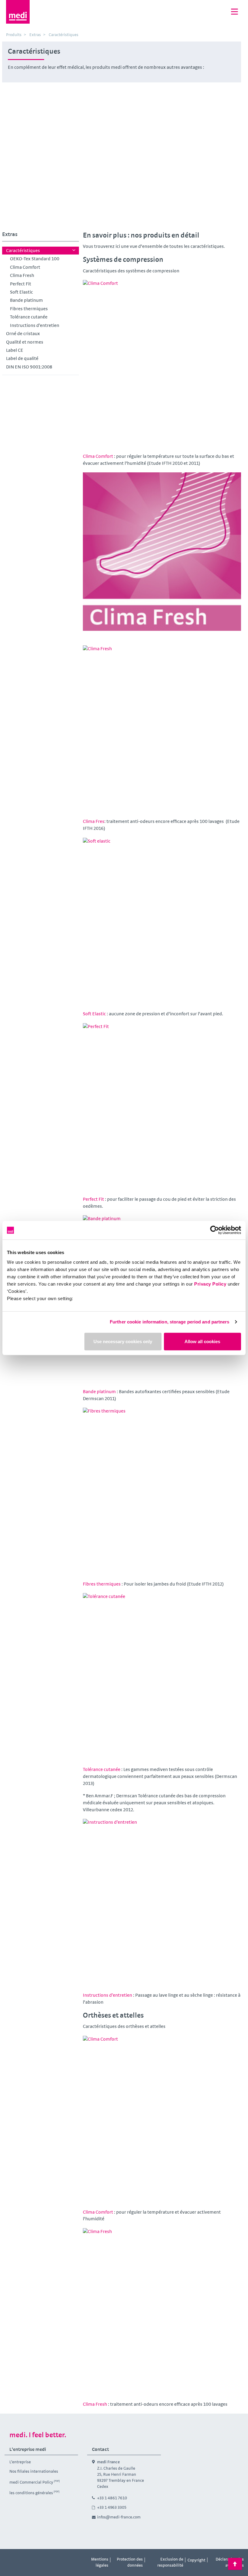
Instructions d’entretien (35, 325)
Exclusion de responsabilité (170, 2562)
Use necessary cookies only (123, 1341)
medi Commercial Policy (31, 2482)
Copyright (196, 2560)
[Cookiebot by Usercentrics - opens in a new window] (215, 1230)
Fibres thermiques (29, 309)
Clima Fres (94, 821)
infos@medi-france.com (119, 2517)
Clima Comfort (25, 267)
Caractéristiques (23, 250)
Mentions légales (100, 2562)
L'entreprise (20, 2462)
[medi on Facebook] (11, 2560)
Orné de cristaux (23, 333)
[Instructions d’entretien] (162, 1898)
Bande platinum (26, 300)
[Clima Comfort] (162, 359)
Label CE (15, 350)
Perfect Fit (21, 284)
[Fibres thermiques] (162, 1487)
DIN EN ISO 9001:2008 (29, 367)
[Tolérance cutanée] (162, 1672)
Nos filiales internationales (34, 2471)
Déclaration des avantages (230, 2562)
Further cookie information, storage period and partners (170, 1322)
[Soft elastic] (162, 917)
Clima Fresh (22, 275)
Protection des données (130, 2562)
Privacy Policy (210, 1284)
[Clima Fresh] (162, 552)
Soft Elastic (21, 292)
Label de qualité (22, 358)
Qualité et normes (25, 342)
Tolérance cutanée (29, 317)
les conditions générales (31, 2493)
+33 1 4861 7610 (112, 2498)
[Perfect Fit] (162, 1102)
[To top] (235, 2564)
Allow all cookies (202, 1341)
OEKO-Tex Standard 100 (35, 259)
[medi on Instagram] (24, 2560)
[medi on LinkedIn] (38, 2560)
